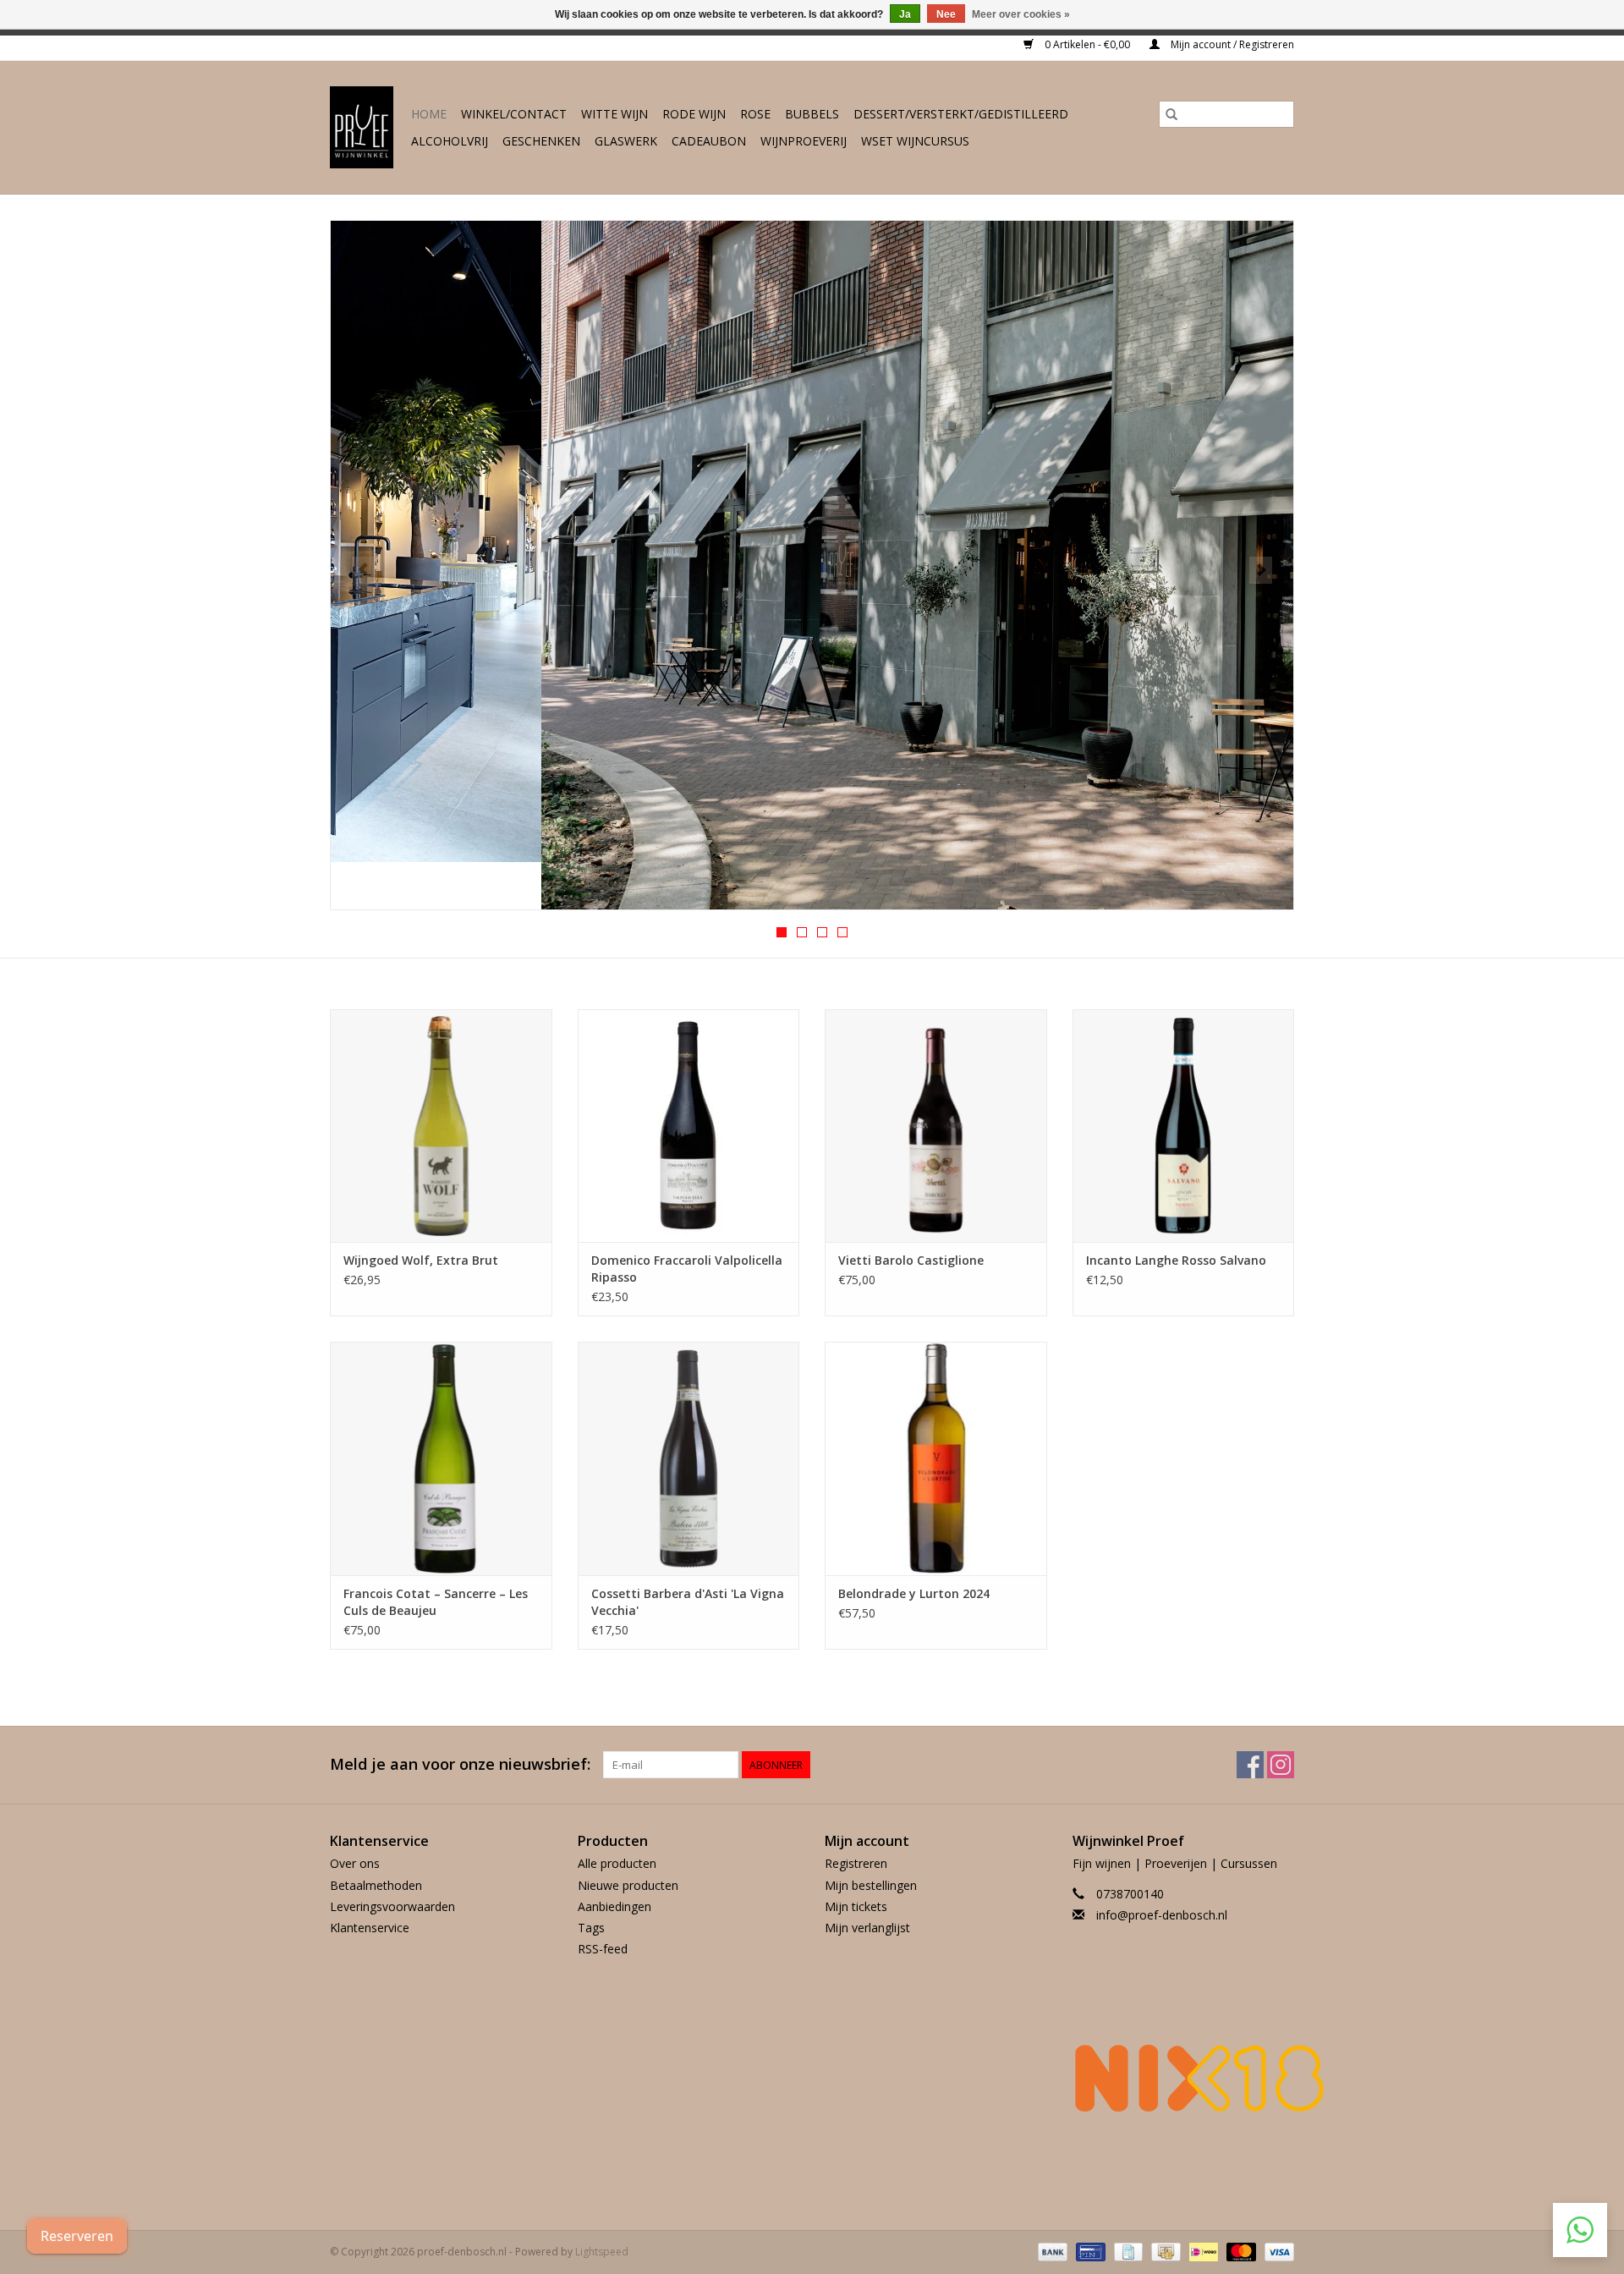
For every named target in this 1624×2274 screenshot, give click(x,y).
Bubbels (812, 114)
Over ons (355, 1863)
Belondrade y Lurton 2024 (914, 1593)
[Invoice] (1127, 2251)
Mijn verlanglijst (867, 1928)
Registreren (856, 1863)
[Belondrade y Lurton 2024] (936, 1458)
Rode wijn (694, 114)
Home (429, 114)
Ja (905, 14)
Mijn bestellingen (871, 1885)
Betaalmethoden (376, 1885)
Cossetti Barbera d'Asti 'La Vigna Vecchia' (688, 1602)
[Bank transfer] (1051, 2251)
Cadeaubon (709, 141)
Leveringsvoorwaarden (392, 1906)
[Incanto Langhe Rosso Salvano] (1184, 1126)
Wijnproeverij (804, 141)
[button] (1580, 2230)
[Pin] (1089, 2251)
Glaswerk (626, 141)
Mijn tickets (856, 1906)
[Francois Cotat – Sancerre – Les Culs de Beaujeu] (441, 1458)
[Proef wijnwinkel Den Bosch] (362, 127)
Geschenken (541, 141)
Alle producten (617, 1863)
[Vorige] (363, 570)
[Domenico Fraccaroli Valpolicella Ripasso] (689, 1126)
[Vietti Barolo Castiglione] (936, 1126)
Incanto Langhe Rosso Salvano (1176, 1260)
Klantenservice (370, 1928)
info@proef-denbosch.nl (1162, 1915)
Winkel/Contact (514, 114)
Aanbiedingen (614, 1906)
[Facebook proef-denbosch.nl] (1250, 1765)
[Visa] (1276, 2251)
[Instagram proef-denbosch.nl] (1281, 1765)
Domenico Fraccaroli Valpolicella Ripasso (687, 1269)
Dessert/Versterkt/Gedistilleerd (961, 114)
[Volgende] (1261, 570)
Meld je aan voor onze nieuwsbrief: (460, 1764)
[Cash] (1164, 2251)
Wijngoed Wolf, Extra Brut (421, 1260)
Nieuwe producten (628, 1885)
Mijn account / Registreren (1231, 44)
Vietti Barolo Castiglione (911, 1260)
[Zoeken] (1171, 114)
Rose (755, 114)
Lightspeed (602, 2252)
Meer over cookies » (1021, 14)
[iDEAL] (1202, 2251)
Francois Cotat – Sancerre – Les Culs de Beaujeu (436, 1602)
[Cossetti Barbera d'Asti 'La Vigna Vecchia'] (689, 1458)
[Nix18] (1184, 2078)
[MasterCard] (1240, 2251)
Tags (591, 1928)
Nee (946, 14)
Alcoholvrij (450, 141)
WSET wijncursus (915, 141)
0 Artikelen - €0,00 (1087, 44)
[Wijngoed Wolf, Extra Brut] (441, 1126)
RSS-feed (603, 1949)
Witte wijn (614, 114)
